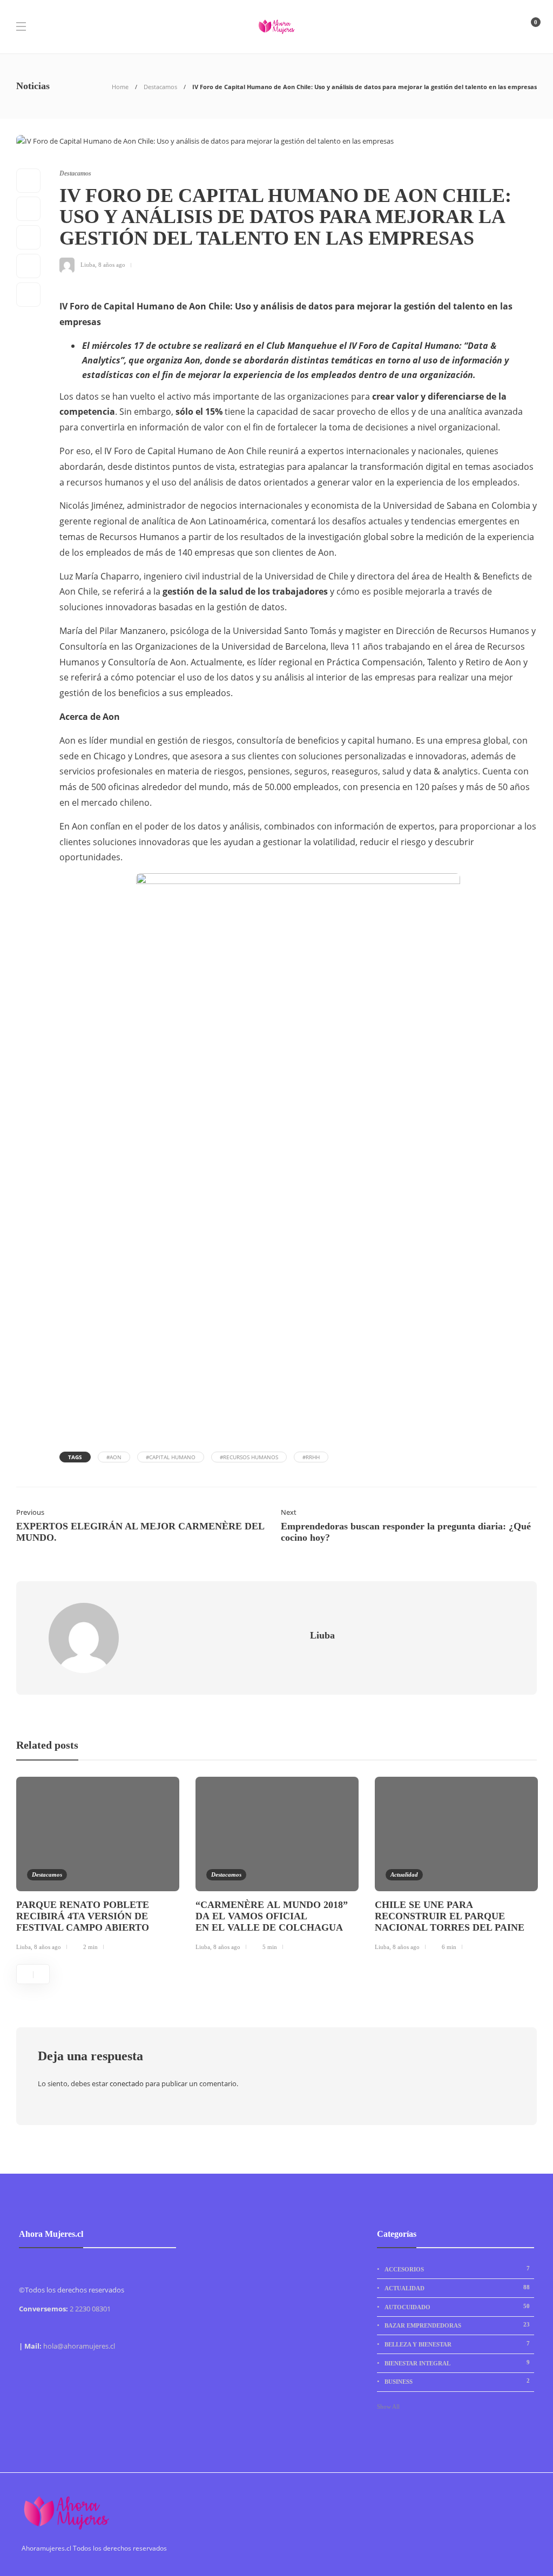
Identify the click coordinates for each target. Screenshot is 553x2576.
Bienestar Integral (457, 2363)
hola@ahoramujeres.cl (79, 2346)
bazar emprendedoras (457, 2325)
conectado (127, 2083)
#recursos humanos (249, 1457)
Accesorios (457, 2269)
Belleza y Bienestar (457, 2344)
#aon (114, 1457)
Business (457, 2381)
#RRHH (311, 1457)
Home (120, 87)
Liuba (88, 265)
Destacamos (160, 87)
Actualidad (404, 1874)
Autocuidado (457, 2307)
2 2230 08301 (90, 2309)
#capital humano (171, 1457)
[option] (98, 1866)
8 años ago (112, 265)
